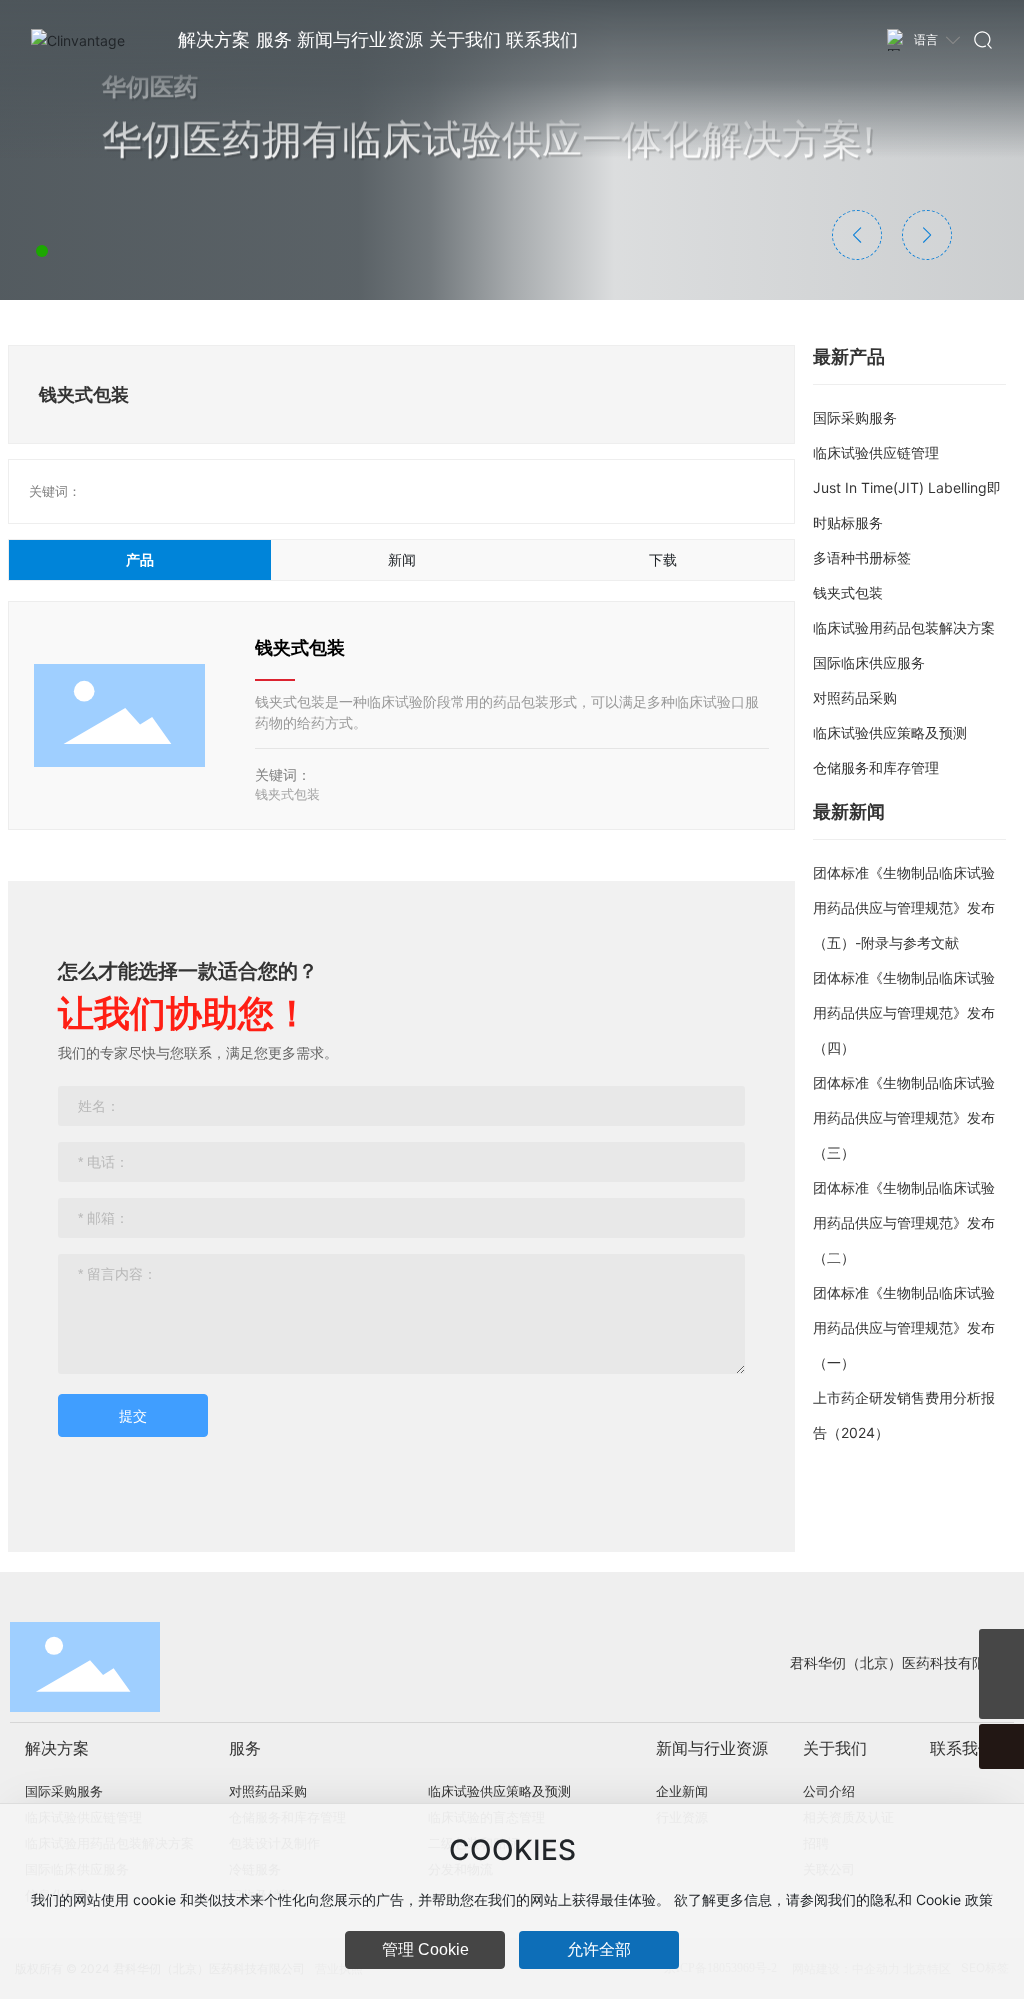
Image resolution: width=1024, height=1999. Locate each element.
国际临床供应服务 (869, 662)
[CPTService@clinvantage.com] (1001, 1651)
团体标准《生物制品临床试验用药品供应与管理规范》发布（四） (904, 1012)
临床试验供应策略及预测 (890, 732)
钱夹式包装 (300, 647)
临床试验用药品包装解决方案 (904, 627)
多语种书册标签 (862, 557)
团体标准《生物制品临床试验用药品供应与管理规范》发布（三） (904, 1117)
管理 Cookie (425, 1949)
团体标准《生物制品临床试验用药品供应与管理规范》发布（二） (904, 1222)
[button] (42, 251)
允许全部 (599, 1949)
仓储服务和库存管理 (876, 767)
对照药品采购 (855, 697)
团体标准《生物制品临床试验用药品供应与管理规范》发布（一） (904, 1327)
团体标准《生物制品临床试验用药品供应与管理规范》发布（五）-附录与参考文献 (904, 907)
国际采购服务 (855, 417)
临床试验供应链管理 (876, 452)
